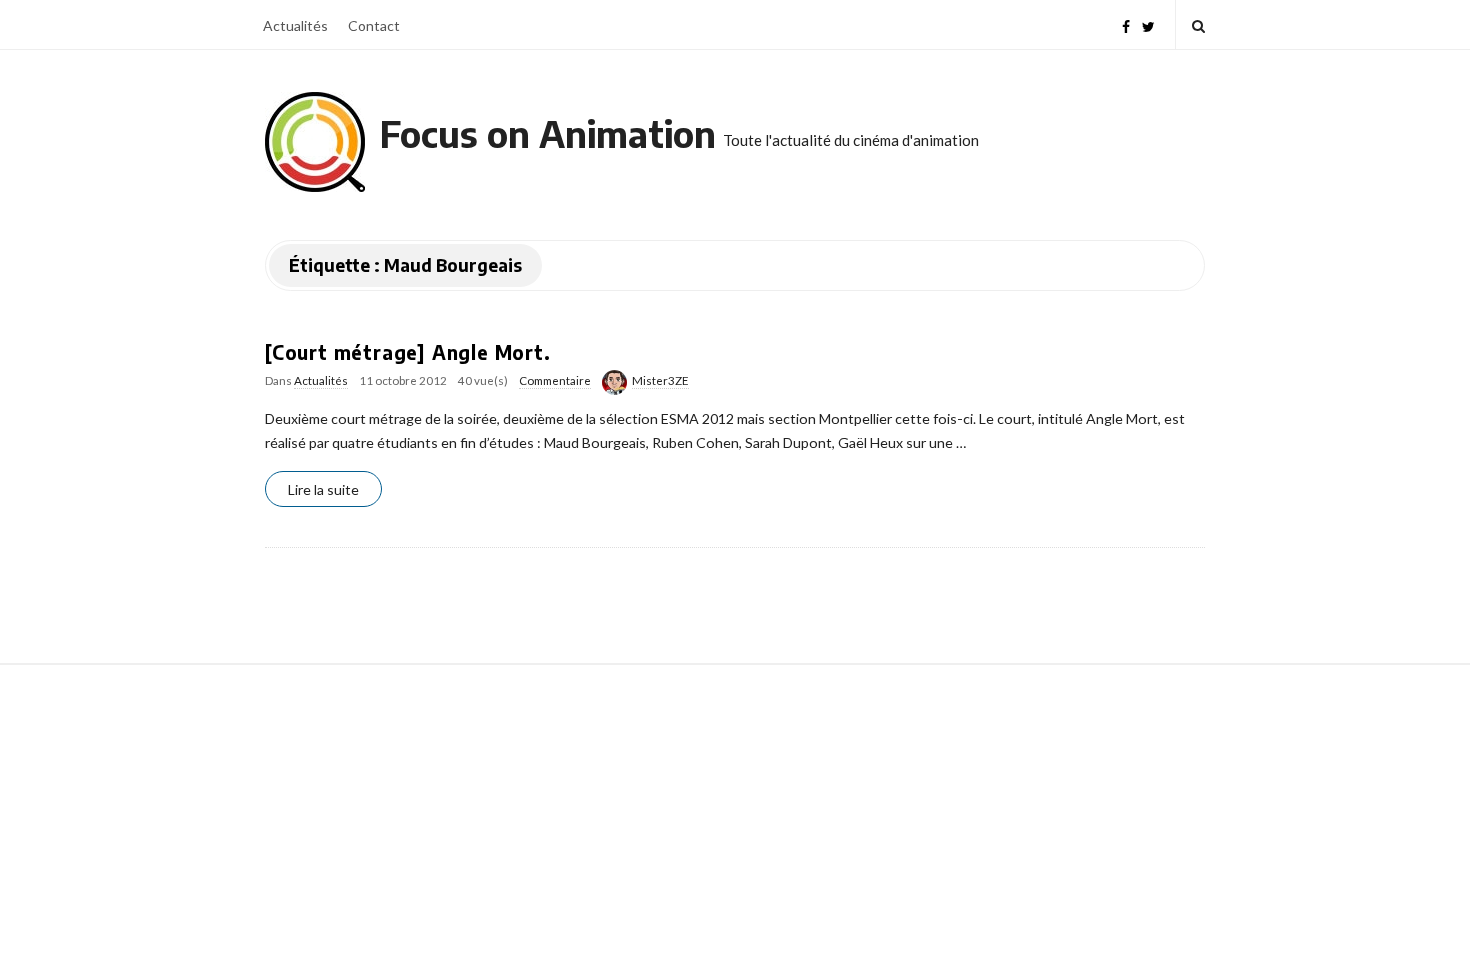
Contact (374, 25)
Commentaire (555, 380)
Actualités (295, 25)
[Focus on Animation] (315, 142)
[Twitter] (1148, 24)
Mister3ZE (660, 380)
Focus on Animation (548, 133)
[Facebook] (1126, 24)
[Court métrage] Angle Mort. (408, 352)
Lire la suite (323, 489)
